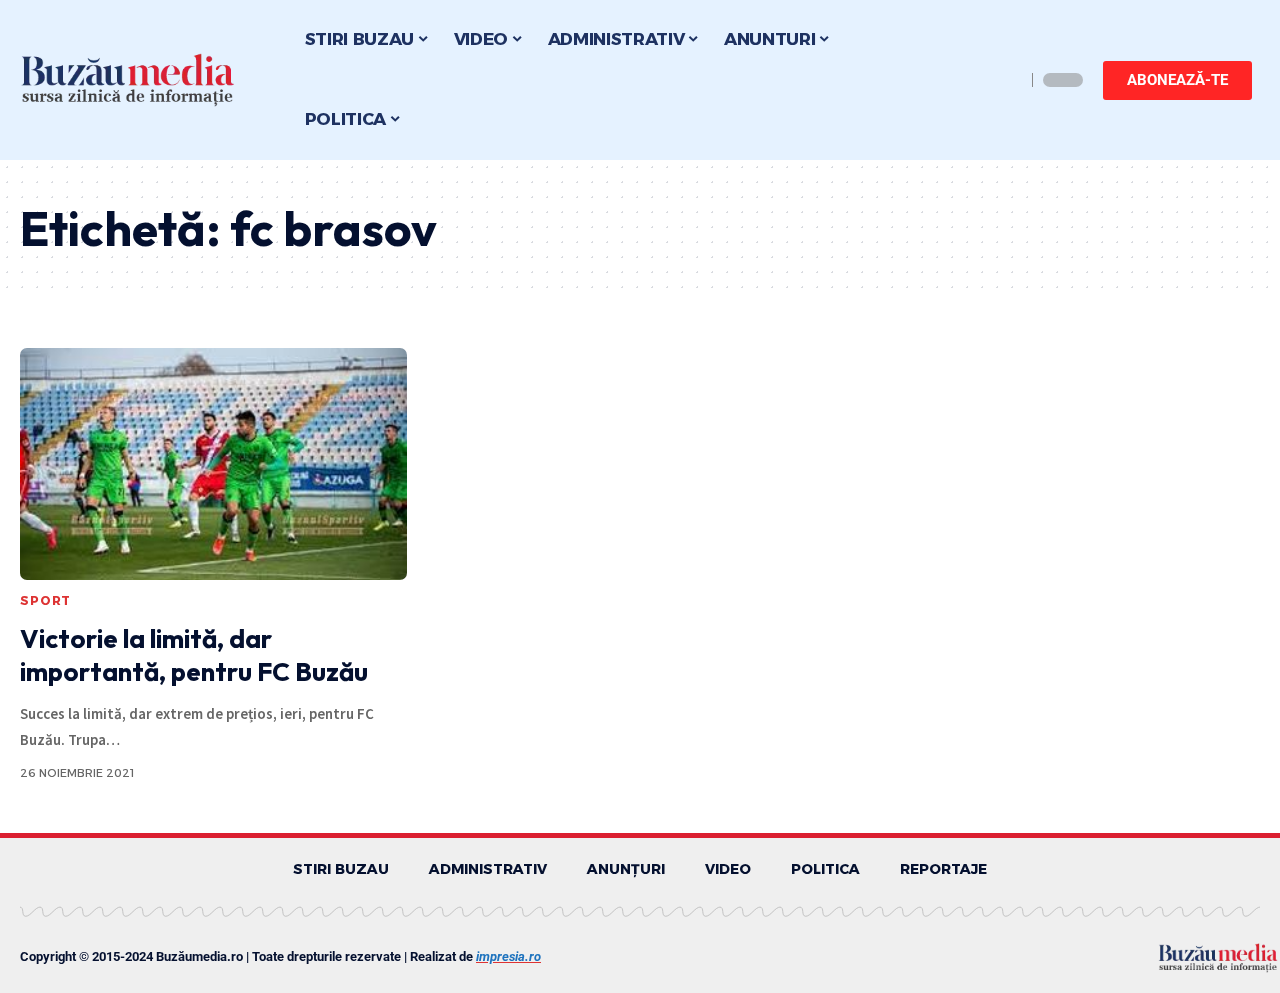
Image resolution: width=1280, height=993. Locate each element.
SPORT (45, 600)
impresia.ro (508, 956)
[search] (1005, 80)
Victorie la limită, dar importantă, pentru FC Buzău (194, 655)
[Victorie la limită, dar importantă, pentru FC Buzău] (213, 464)
